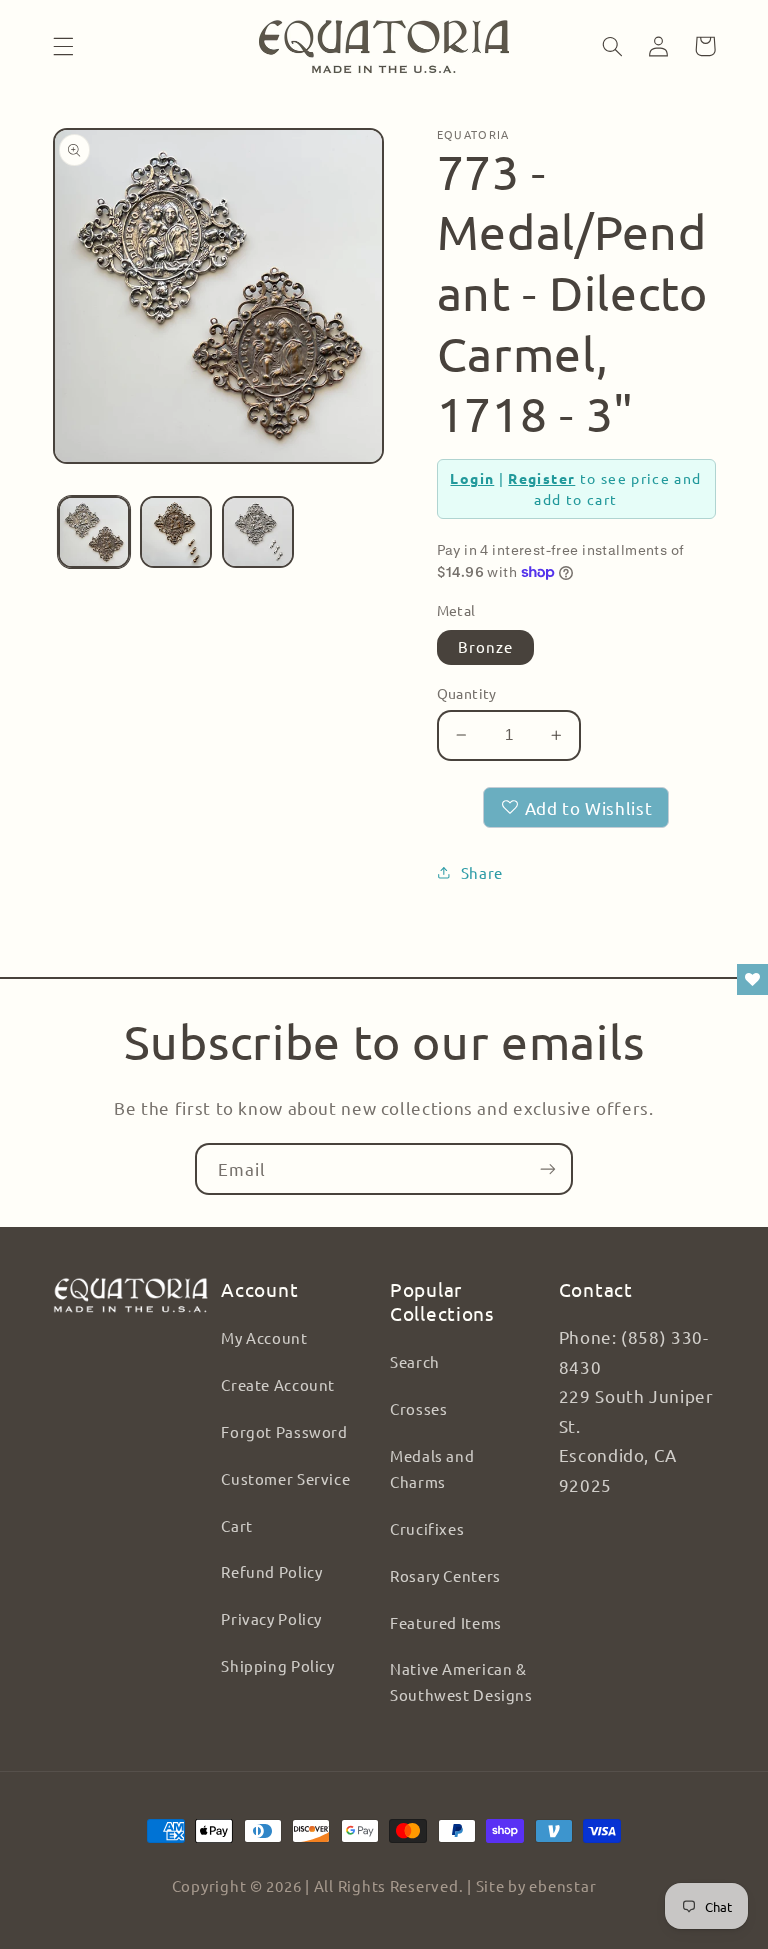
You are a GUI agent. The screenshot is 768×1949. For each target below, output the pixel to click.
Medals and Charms (432, 1468)
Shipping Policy (277, 1665)
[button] (63, 46)
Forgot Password (284, 1431)
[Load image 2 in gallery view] (176, 532)
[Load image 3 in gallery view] (258, 532)
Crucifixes (427, 1528)
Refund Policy (271, 1571)
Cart (237, 1525)
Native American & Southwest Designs (461, 1681)
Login (472, 478)
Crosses (418, 1408)
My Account (264, 1337)
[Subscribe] (548, 1168)
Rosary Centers (445, 1575)
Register (541, 478)
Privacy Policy (271, 1618)
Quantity (467, 693)
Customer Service (285, 1478)
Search (415, 1361)
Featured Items (446, 1622)
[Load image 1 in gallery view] (94, 532)
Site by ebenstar (536, 1885)
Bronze (485, 646)
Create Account (278, 1384)
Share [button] (482, 872)
